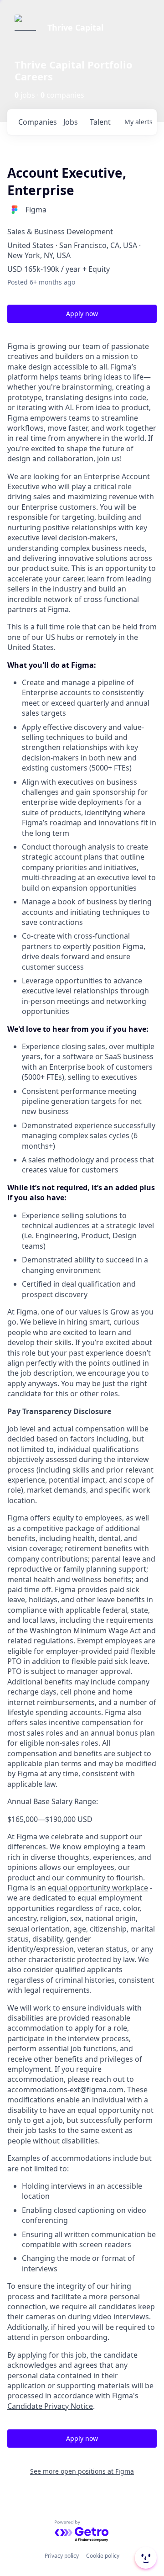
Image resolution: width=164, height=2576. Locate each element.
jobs (71, 122)
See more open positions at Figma (82, 2471)
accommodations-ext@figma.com (65, 2090)
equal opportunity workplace (98, 1888)
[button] (145, 2558)
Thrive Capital (75, 27)
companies (37, 122)
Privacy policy (62, 2556)
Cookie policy (103, 2556)
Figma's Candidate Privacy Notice (73, 2401)
